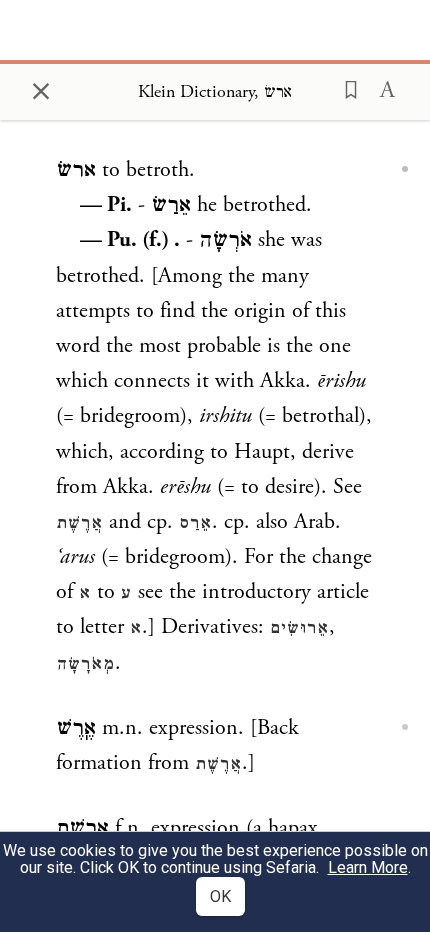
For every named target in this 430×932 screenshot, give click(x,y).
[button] (345, 88)
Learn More (368, 867)
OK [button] (220, 896)
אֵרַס (195, 523)
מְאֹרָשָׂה (85, 664)
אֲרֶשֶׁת (79, 523)
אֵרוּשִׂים (299, 628)
